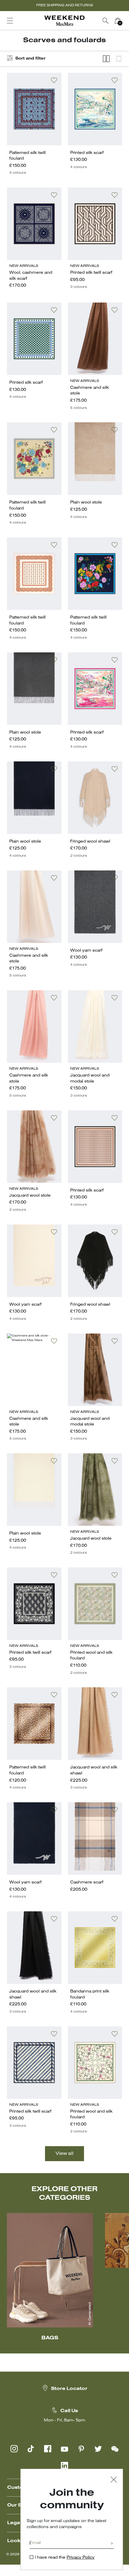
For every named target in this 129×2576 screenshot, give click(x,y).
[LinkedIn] (64, 2465)
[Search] (106, 21)
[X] (98, 2449)
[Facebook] (48, 2449)
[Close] (114, 2480)
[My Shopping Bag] (118, 21)
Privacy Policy (81, 2558)
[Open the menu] (10, 21)
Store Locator (69, 2389)
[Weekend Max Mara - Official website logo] (64, 21)
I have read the (65, 2558)
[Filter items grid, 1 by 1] (119, 59)
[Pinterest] (81, 2449)
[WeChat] (115, 2449)
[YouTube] (64, 2449)
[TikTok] (31, 2449)
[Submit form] (112, 2544)
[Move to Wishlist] (54, 80)
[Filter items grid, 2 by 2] (106, 59)
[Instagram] (14, 2449)
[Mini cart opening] (126, 21)
